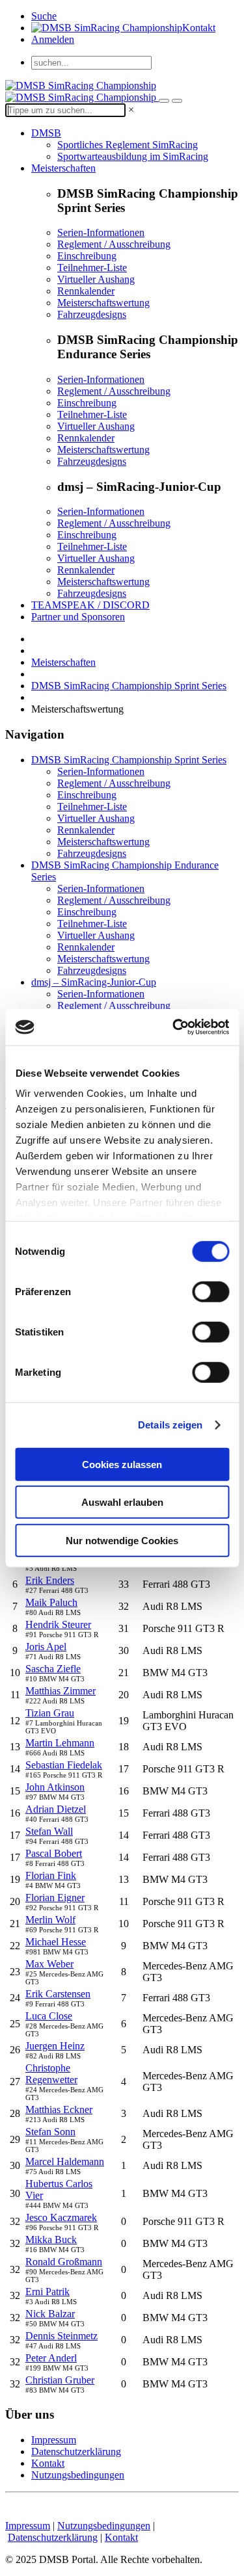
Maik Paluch (51, 1602)
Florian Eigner (55, 1898)
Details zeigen (170, 1425)
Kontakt (199, 28)
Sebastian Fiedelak (64, 1765)
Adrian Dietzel (56, 1809)
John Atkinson (55, 1787)
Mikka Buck (51, 2240)
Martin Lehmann (60, 1743)
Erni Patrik (47, 2292)
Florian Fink (51, 1875)
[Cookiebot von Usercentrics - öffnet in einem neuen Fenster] (174, 1027)
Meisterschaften (63, 168)
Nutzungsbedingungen (78, 2475)
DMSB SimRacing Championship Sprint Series (129, 686)
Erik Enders (50, 1580)
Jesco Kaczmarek (61, 2217)
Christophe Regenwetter (51, 2074)
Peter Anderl (51, 2358)
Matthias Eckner (59, 2109)
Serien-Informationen (101, 232)
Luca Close (49, 2016)
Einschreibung (87, 256)
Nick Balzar (50, 2314)
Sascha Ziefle (53, 1669)
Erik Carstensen (58, 1994)
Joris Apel (46, 1647)
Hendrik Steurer (58, 1624)
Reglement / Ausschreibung (114, 244)
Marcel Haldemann (65, 2162)
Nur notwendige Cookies (122, 1540)
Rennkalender (86, 291)
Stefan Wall (49, 1831)
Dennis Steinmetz (61, 2336)
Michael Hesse (56, 1942)
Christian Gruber (60, 2380)
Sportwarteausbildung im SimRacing (133, 156)
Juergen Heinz (55, 2046)
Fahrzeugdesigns (92, 314)
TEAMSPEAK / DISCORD (90, 605)
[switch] (210, 1291)
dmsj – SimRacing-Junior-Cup (94, 982)
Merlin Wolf (50, 1920)
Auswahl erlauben (122, 1502)
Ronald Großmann (64, 2262)
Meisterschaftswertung (103, 303)
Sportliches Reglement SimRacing (128, 145)
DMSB (46, 133)
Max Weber (49, 1964)
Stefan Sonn (50, 2132)
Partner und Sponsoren (78, 617)
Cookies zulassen (122, 1464)
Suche (44, 16)
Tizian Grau (50, 1713)
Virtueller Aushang (96, 279)
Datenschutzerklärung (76, 2451)
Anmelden (53, 39)
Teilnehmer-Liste (92, 268)
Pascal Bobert (54, 1853)
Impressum (54, 2440)
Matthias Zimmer (61, 1691)
